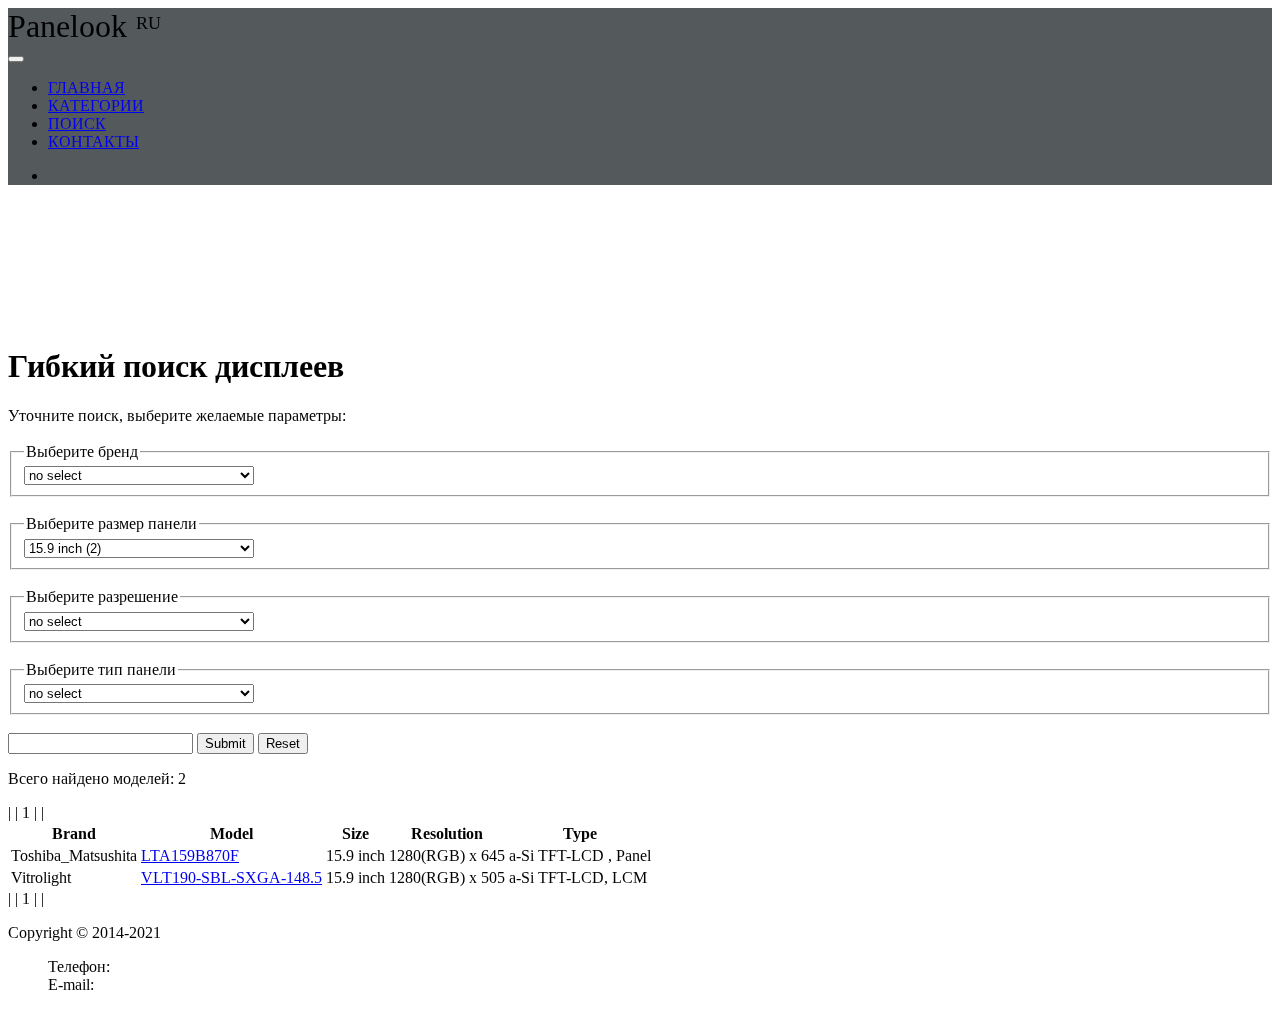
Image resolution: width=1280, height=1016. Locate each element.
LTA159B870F (190, 855)
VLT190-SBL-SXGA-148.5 (231, 877)
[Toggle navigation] (16, 59)
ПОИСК (77, 123)
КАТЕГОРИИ (96, 105)
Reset (283, 743)
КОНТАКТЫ (93, 141)
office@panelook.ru (161, 984)
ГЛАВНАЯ (86, 87)
